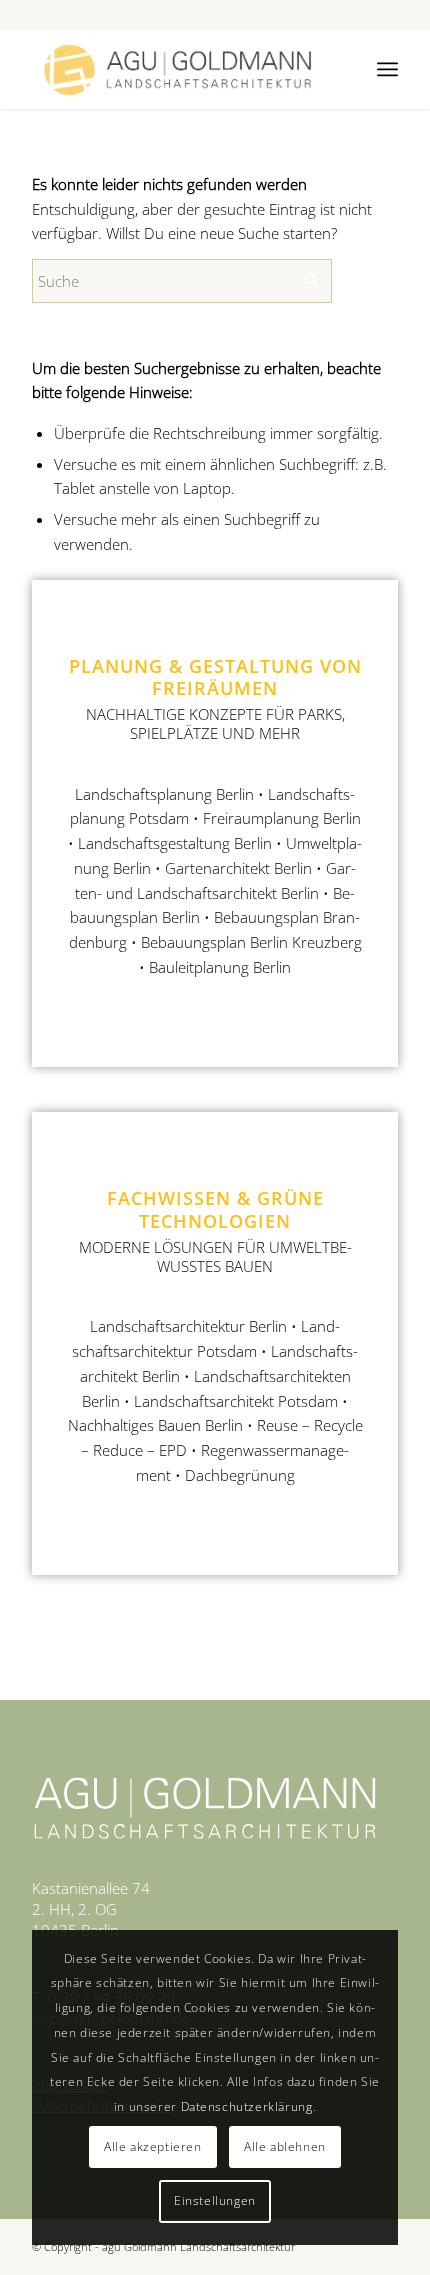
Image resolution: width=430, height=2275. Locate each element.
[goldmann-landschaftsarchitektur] (178, 69)
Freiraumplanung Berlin (282, 818)
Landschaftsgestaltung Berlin (175, 843)
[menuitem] (387, 69)
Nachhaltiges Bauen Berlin (155, 1425)
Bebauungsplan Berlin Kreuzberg (251, 942)
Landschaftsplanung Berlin (164, 794)
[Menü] (387, 69)
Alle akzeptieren (153, 2146)
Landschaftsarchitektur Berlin (188, 1326)
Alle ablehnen (285, 2146)
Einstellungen (215, 2200)
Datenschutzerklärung (247, 2106)
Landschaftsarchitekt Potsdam (236, 1401)
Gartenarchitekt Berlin (238, 868)
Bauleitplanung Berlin (220, 967)
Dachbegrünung (240, 1475)
